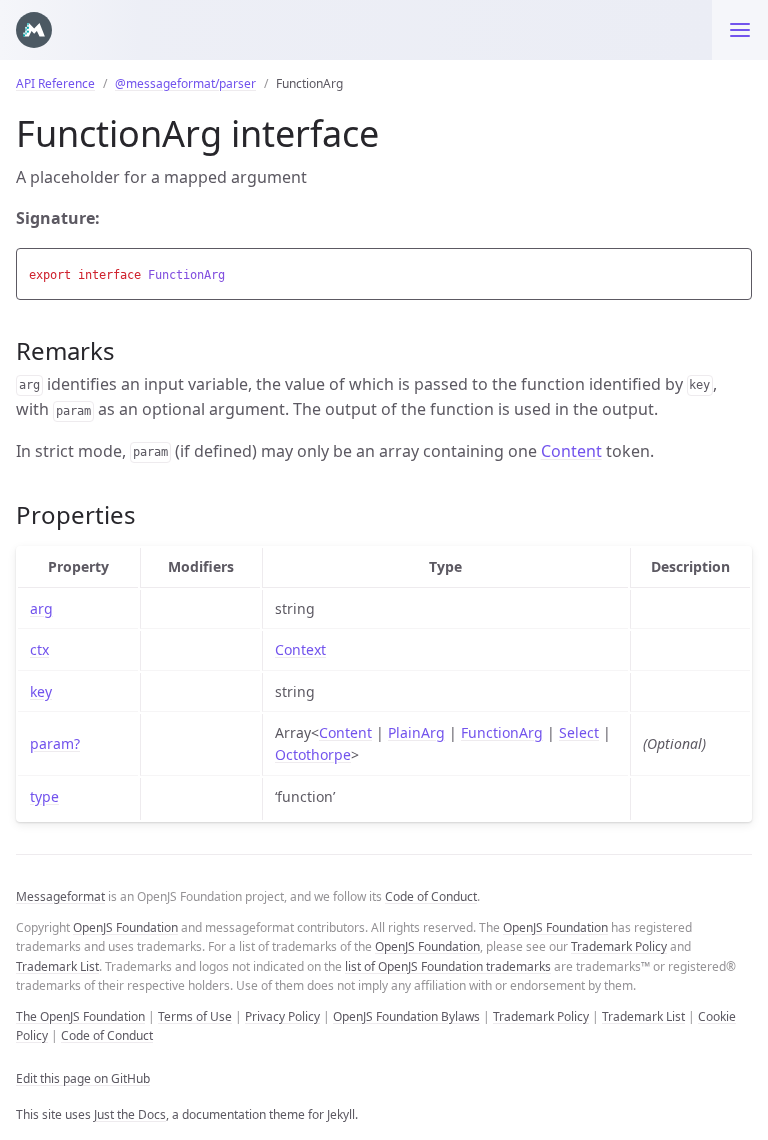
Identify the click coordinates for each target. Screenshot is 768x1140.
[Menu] (740, 30)
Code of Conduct (431, 896)
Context (300, 649)
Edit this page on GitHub (83, 1078)
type (44, 796)
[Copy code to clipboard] (734, 269)
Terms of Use (195, 1016)
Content (571, 451)
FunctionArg (502, 732)
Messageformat (60, 896)
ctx (39, 649)
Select (579, 732)
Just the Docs (130, 1114)
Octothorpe (313, 754)
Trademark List (57, 966)
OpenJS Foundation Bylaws (406, 1016)
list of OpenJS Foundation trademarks (448, 966)
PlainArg (416, 732)
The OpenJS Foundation (80, 1016)
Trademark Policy (619, 946)
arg (41, 608)
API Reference (55, 83)
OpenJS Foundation (125, 927)
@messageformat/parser (185, 83)
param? (55, 743)
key (41, 691)
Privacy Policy (282, 1016)
